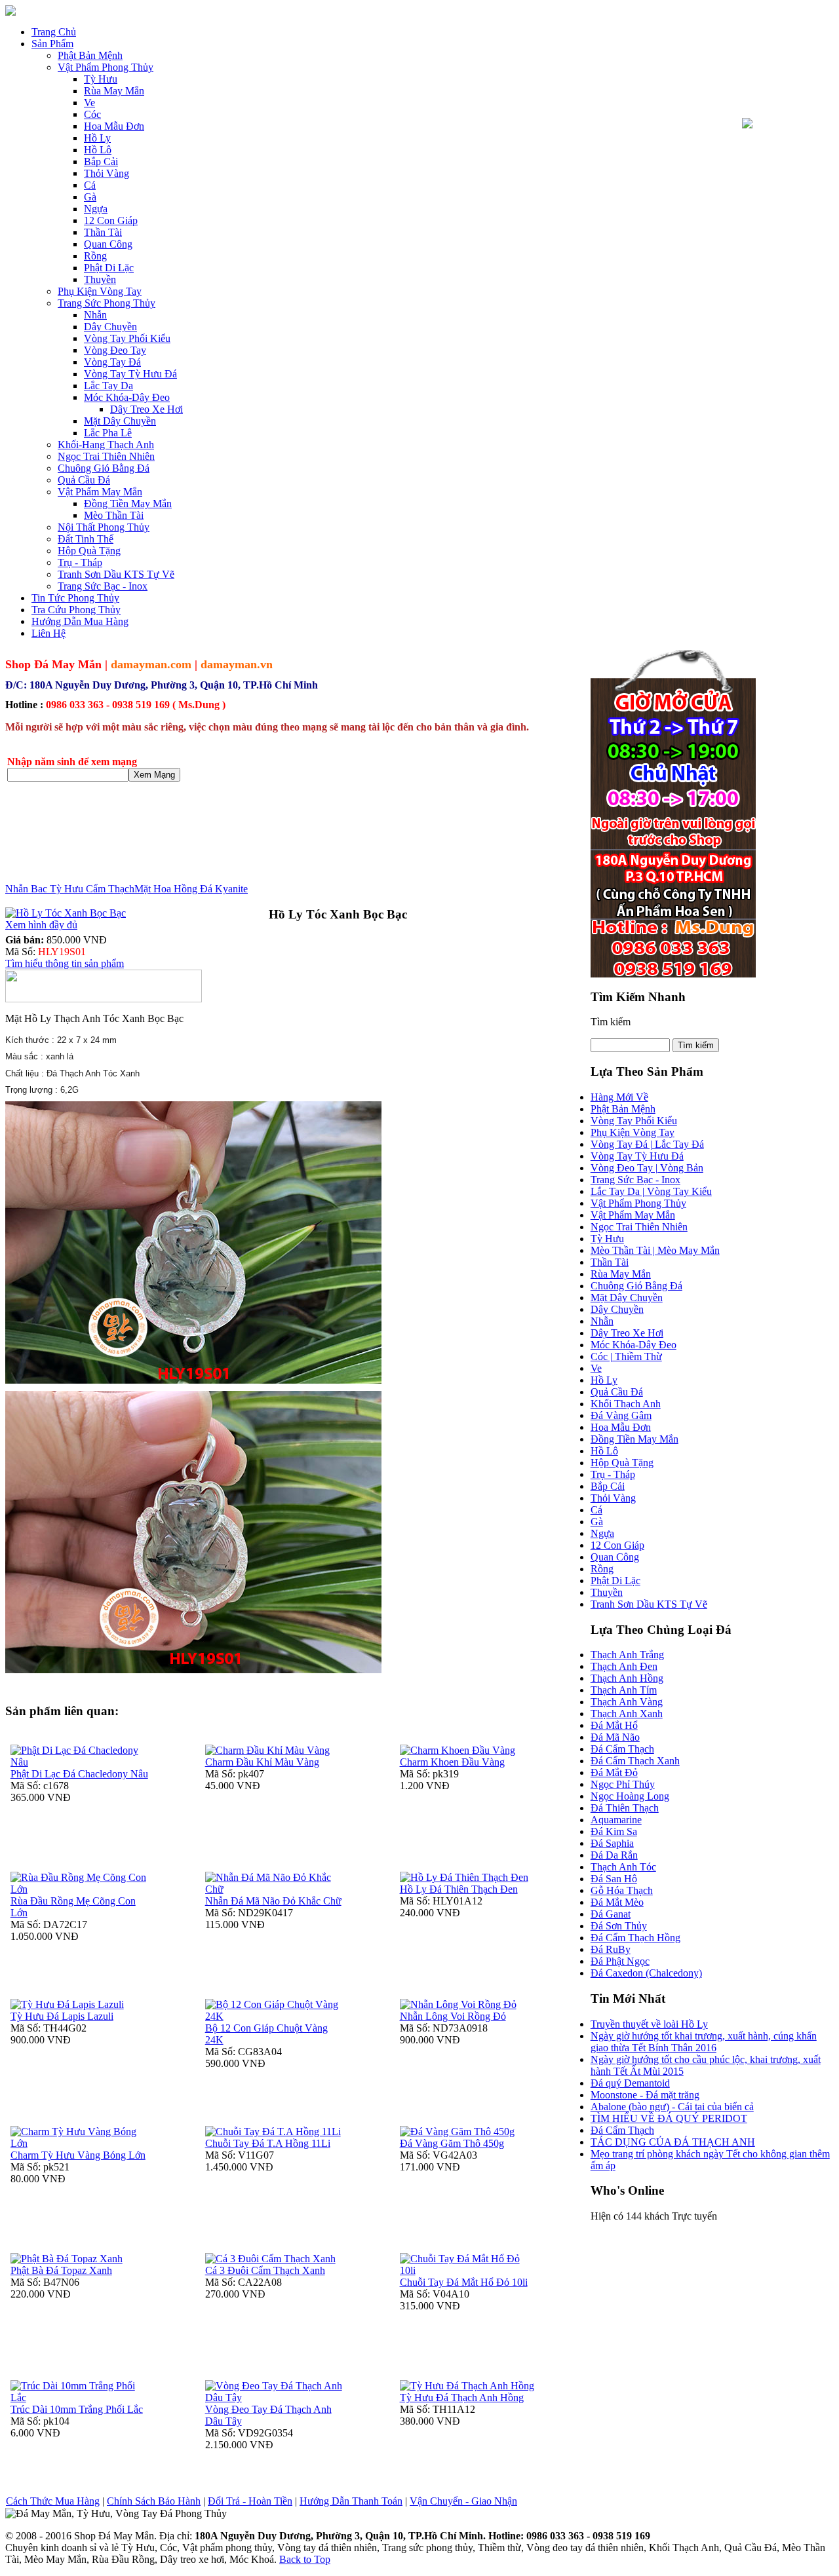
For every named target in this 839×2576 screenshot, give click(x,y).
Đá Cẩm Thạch (622, 2130)
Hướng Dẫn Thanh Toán (351, 2501)
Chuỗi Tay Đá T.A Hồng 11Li (268, 2143)
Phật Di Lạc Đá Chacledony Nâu (79, 1774)
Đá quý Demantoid (630, 2083)
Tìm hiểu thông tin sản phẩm (65, 963)
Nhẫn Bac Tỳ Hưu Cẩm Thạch (70, 889)
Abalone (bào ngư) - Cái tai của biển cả (672, 2107)
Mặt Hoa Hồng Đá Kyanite (191, 889)
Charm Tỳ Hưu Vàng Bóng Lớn (78, 2155)
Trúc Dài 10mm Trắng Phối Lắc (77, 2409)
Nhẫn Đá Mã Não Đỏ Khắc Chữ (273, 1901)
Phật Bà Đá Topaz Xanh (61, 2270)
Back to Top (305, 2559)
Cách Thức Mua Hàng (53, 2501)
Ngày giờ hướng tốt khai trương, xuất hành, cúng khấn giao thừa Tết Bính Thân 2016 (704, 2042)
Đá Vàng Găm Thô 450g (452, 2143)
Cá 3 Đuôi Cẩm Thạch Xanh (265, 2270)
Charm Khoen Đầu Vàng (452, 1762)
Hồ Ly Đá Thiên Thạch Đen (459, 1889)
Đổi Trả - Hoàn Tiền (250, 2501)
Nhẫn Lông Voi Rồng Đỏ (453, 2016)
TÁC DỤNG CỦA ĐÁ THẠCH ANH (673, 2142)
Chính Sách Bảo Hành (154, 2501)
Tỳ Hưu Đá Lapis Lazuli (62, 2016)
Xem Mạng (154, 775)
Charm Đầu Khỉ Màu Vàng (262, 1762)
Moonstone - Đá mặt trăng (645, 2095)
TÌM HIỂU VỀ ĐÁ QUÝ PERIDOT (669, 2118)
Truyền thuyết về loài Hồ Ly (649, 2024)
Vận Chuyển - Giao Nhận (463, 2501)
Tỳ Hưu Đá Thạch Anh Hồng (462, 2397)
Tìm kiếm (611, 1022)
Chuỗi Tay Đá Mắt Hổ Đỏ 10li (464, 2282)
